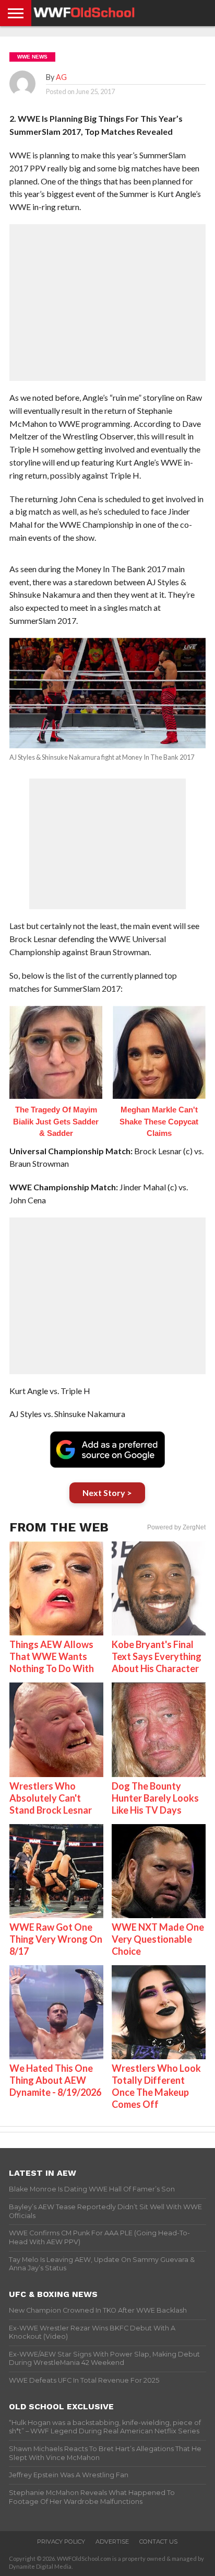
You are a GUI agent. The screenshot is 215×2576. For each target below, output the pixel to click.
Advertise (112, 2542)
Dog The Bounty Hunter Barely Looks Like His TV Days (155, 1798)
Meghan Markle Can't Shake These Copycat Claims (159, 1121)
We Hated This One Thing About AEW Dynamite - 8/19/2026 (55, 2080)
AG (61, 77)
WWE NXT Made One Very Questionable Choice (158, 1939)
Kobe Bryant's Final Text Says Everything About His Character (157, 1656)
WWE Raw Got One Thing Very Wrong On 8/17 (56, 1939)
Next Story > (107, 1493)
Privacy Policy (61, 2542)
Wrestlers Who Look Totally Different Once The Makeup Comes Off (156, 2086)
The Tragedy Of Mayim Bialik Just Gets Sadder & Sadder (56, 1121)
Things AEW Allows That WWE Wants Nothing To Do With (52, 1656)
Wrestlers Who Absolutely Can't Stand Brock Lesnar (51, 1798)
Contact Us (158, 2542)
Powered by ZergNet (176, 1527)
